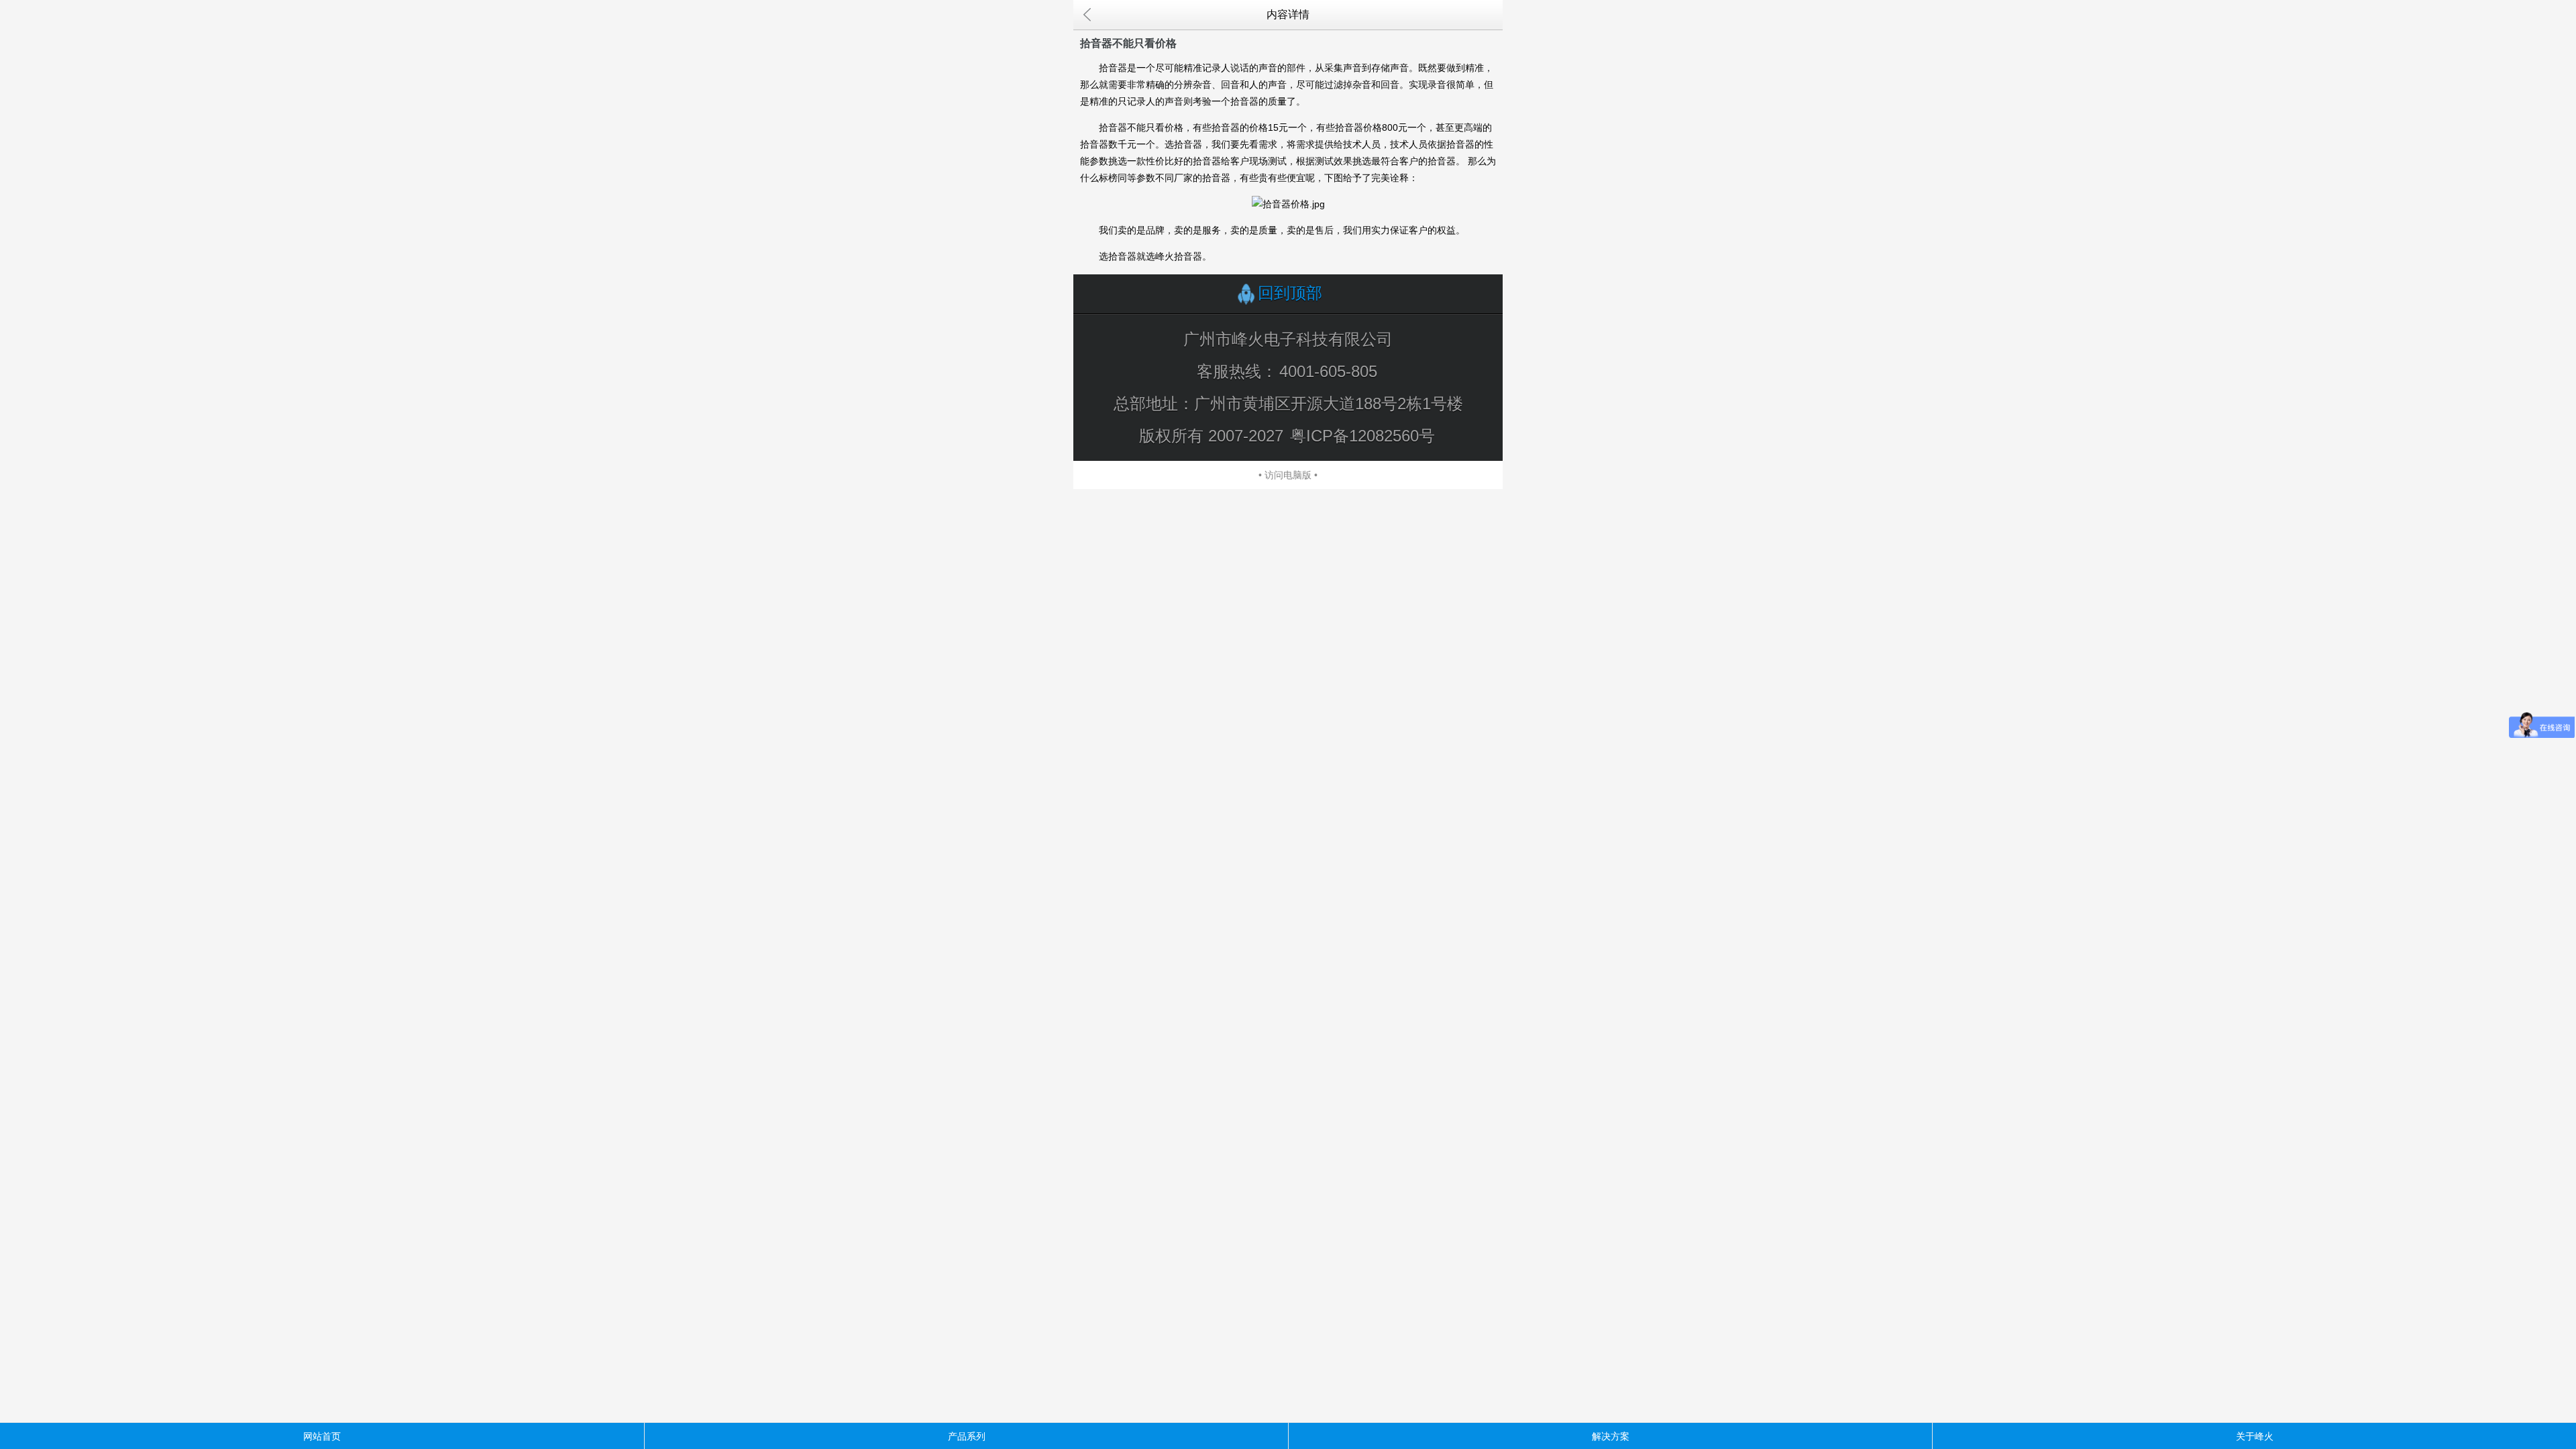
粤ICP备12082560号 (1362, 436)
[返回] (1087, 15)
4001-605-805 (1328, 371)
